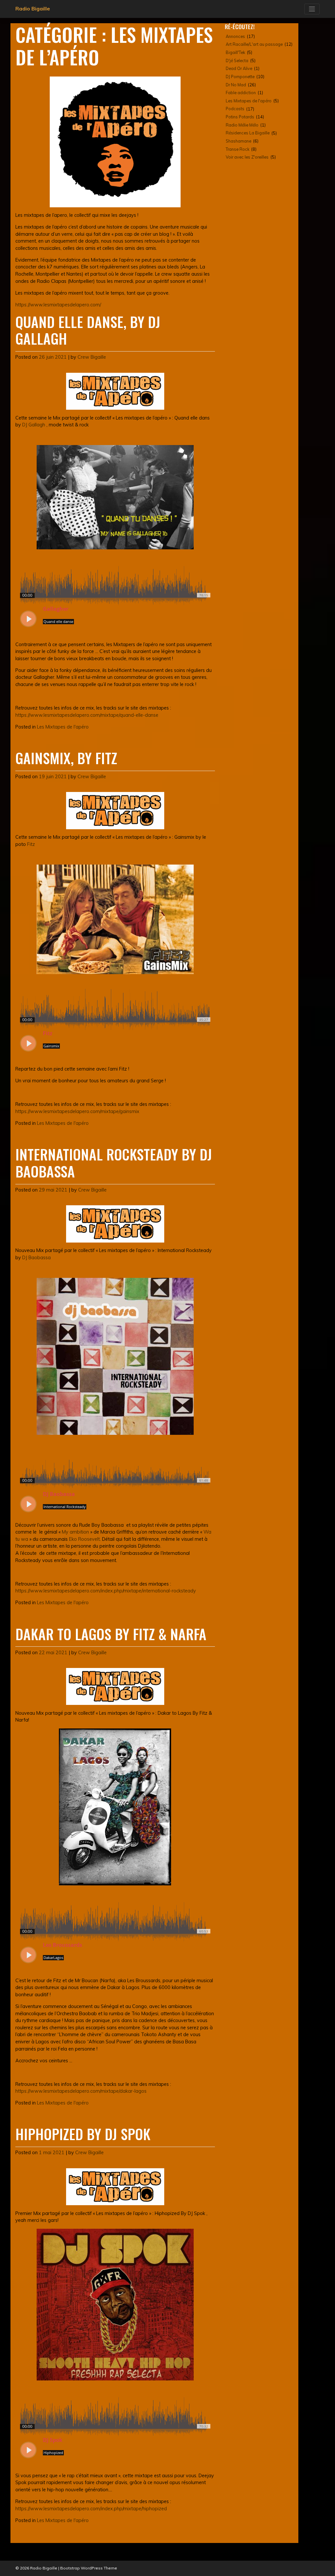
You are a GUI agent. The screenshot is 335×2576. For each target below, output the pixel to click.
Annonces (235, 36)
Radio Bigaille (33, 9)
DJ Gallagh (34, 425)
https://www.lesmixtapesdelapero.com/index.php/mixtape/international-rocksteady (106, 1591)
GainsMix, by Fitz (66, 758)
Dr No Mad (236, 85)
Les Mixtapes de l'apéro (63, 727)
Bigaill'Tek (235, 52)
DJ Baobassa (36, 1258)
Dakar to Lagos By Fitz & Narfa (111, 1634)
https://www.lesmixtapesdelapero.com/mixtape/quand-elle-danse (87, 715)
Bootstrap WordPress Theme (89, 2568)
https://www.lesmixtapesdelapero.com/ (58, 305)
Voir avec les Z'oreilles (247, 157)
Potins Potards (240, 117)
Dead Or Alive (239, 68)
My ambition (75, 1532)
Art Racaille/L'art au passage (254, 44)
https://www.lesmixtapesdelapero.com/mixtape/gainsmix (77, 1111)
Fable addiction (241, 93)
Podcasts (235, 109)
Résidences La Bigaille (248, 133)
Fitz (31, 844)
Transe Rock (238, 149)
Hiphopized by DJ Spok (83, 2134)
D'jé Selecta (237, 60)
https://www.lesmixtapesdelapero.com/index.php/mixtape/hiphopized (91, 2509)
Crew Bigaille (92, 357)
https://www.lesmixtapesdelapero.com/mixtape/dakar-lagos (81, 2091)
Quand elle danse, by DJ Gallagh (88, 330)
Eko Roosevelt (84, 1539)
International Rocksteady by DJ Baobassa (114, 1162)
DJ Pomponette (240, 77)
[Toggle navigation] (312, 9)
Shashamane (238, 141)
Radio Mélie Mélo (242, 125)
